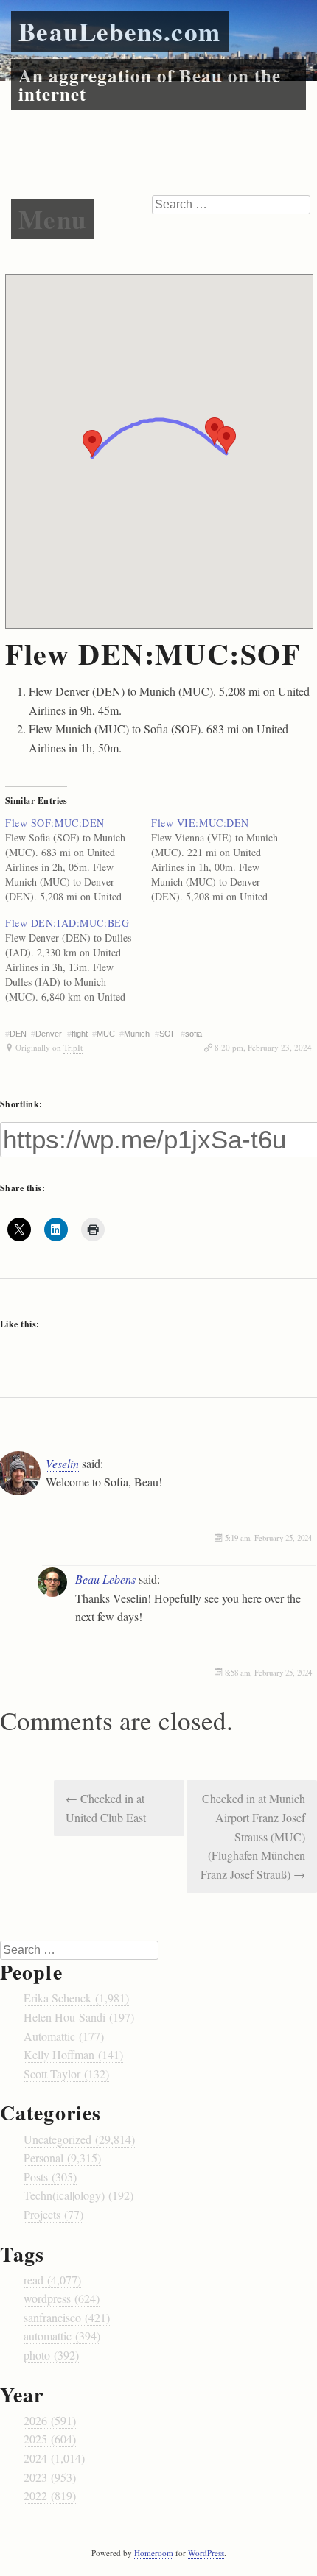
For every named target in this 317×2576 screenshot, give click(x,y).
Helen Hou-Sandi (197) (79, 2017)
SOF (168, 1034)
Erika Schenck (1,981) (76, 1998)
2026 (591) (50, 2420)
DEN (18, 1034)
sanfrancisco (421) (67, 2317)
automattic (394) (62, 2336)
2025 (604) (50, 2439)
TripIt (73, 1047)
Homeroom (154, 2553)
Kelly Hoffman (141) (73, 2054)
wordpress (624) (62, 2298)
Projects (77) (53, 2214)
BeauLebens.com (120, 31)
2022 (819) (50, 2495)
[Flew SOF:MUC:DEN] (78, 860)
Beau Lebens (105, 1579)
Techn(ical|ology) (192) (79, 2195)
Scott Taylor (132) (66, 2074)
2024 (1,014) (54, 2458)
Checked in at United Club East (106, 1808)
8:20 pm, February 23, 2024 (263, 1047)
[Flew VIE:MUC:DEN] (224, 860)
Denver (49, 1034)
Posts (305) (50, 2177)
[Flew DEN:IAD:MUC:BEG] (78, 960)
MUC (106, 1034)
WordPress (206, 2553)
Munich (137, 1034)
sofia (194, 1034)
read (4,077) (52, 2280)
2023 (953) (50, 2477)
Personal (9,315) (62, 2157)
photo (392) (51, 2355)
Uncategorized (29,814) (79, 2139)
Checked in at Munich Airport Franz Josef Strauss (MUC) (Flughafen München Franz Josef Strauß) (253, 1836)
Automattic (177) (64, 2036)
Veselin (62, 1463)
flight (80, 1034)
